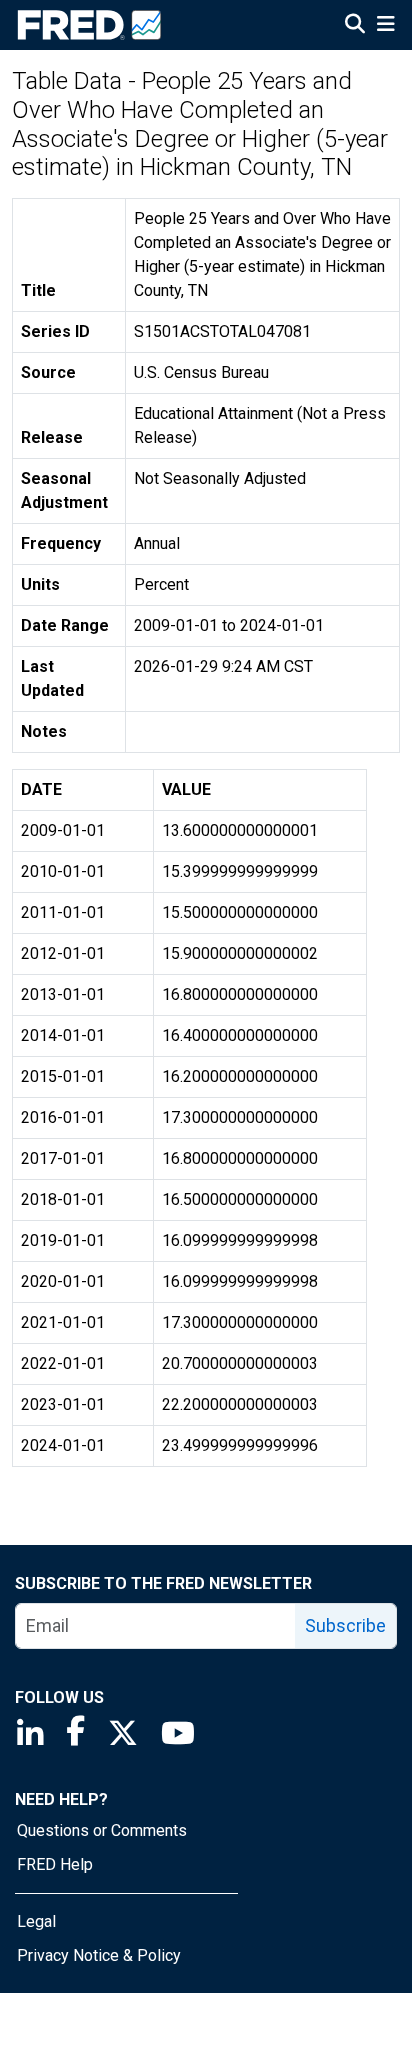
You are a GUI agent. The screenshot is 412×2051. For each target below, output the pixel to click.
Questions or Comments (102, 1830)
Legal (36, 1921)
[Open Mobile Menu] (385, 26)
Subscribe (345, 1625)
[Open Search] (355, 26)
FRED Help (55, 1864)
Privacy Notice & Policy (99, 1955)
